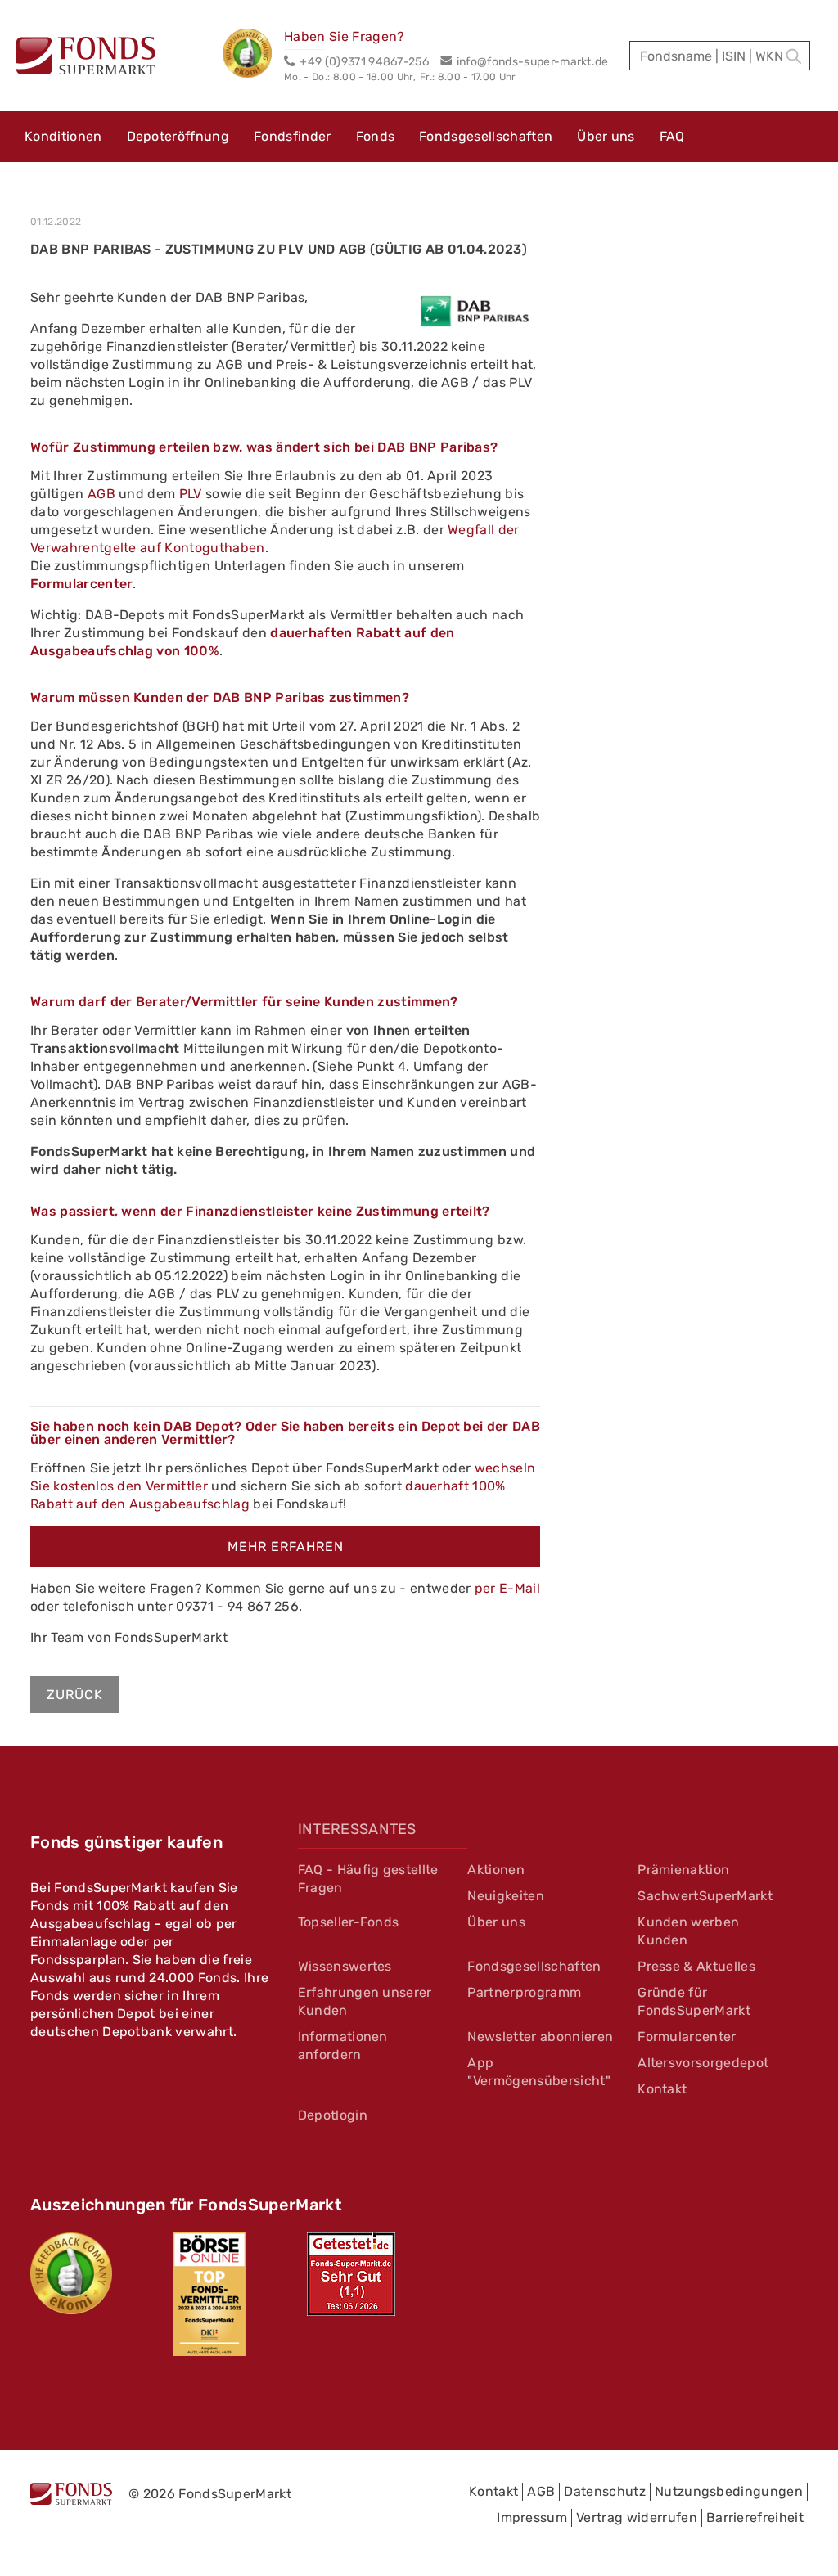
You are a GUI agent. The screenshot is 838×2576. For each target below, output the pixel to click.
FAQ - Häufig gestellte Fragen (368, 1879)
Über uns (606, 136)
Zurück (75, 1695)
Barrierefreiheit (755, 2518)
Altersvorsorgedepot (703, 2063)
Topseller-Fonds (349, 1922)
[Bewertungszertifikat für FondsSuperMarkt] (253, 56)
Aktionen (496, 1870)
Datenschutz (605, 2491)
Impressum (532, 2518)
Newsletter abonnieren (540, 2037)
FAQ (672, 136)
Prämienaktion (683, 1870)
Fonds (376, 136)
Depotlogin (333, 2115)
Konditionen (63, 136)
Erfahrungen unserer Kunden (365, 2001)
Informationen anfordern (343, 2046)
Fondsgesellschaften (486, 136)
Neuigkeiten (506, 1896)
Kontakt (662, 2089)
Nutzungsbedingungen (729, 2491)
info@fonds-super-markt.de (532, 62)
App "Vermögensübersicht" (538, 2072)
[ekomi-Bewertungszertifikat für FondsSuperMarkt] (71, 2273)
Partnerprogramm (524, 1992)
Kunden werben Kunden (688, 1931)
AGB (103, 494)
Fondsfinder (293, 136)
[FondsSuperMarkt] (86, 58)
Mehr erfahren (286, 1546)
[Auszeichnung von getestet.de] (351, 2274)
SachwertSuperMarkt (705, 1896)
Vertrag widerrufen (637, 2518)
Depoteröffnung (178, 136)
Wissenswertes (345, 1966)
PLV (191, 494)
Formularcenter (81, 584)
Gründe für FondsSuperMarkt (694, 2001)
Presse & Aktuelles (696, 1966)
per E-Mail (507, 1588)
